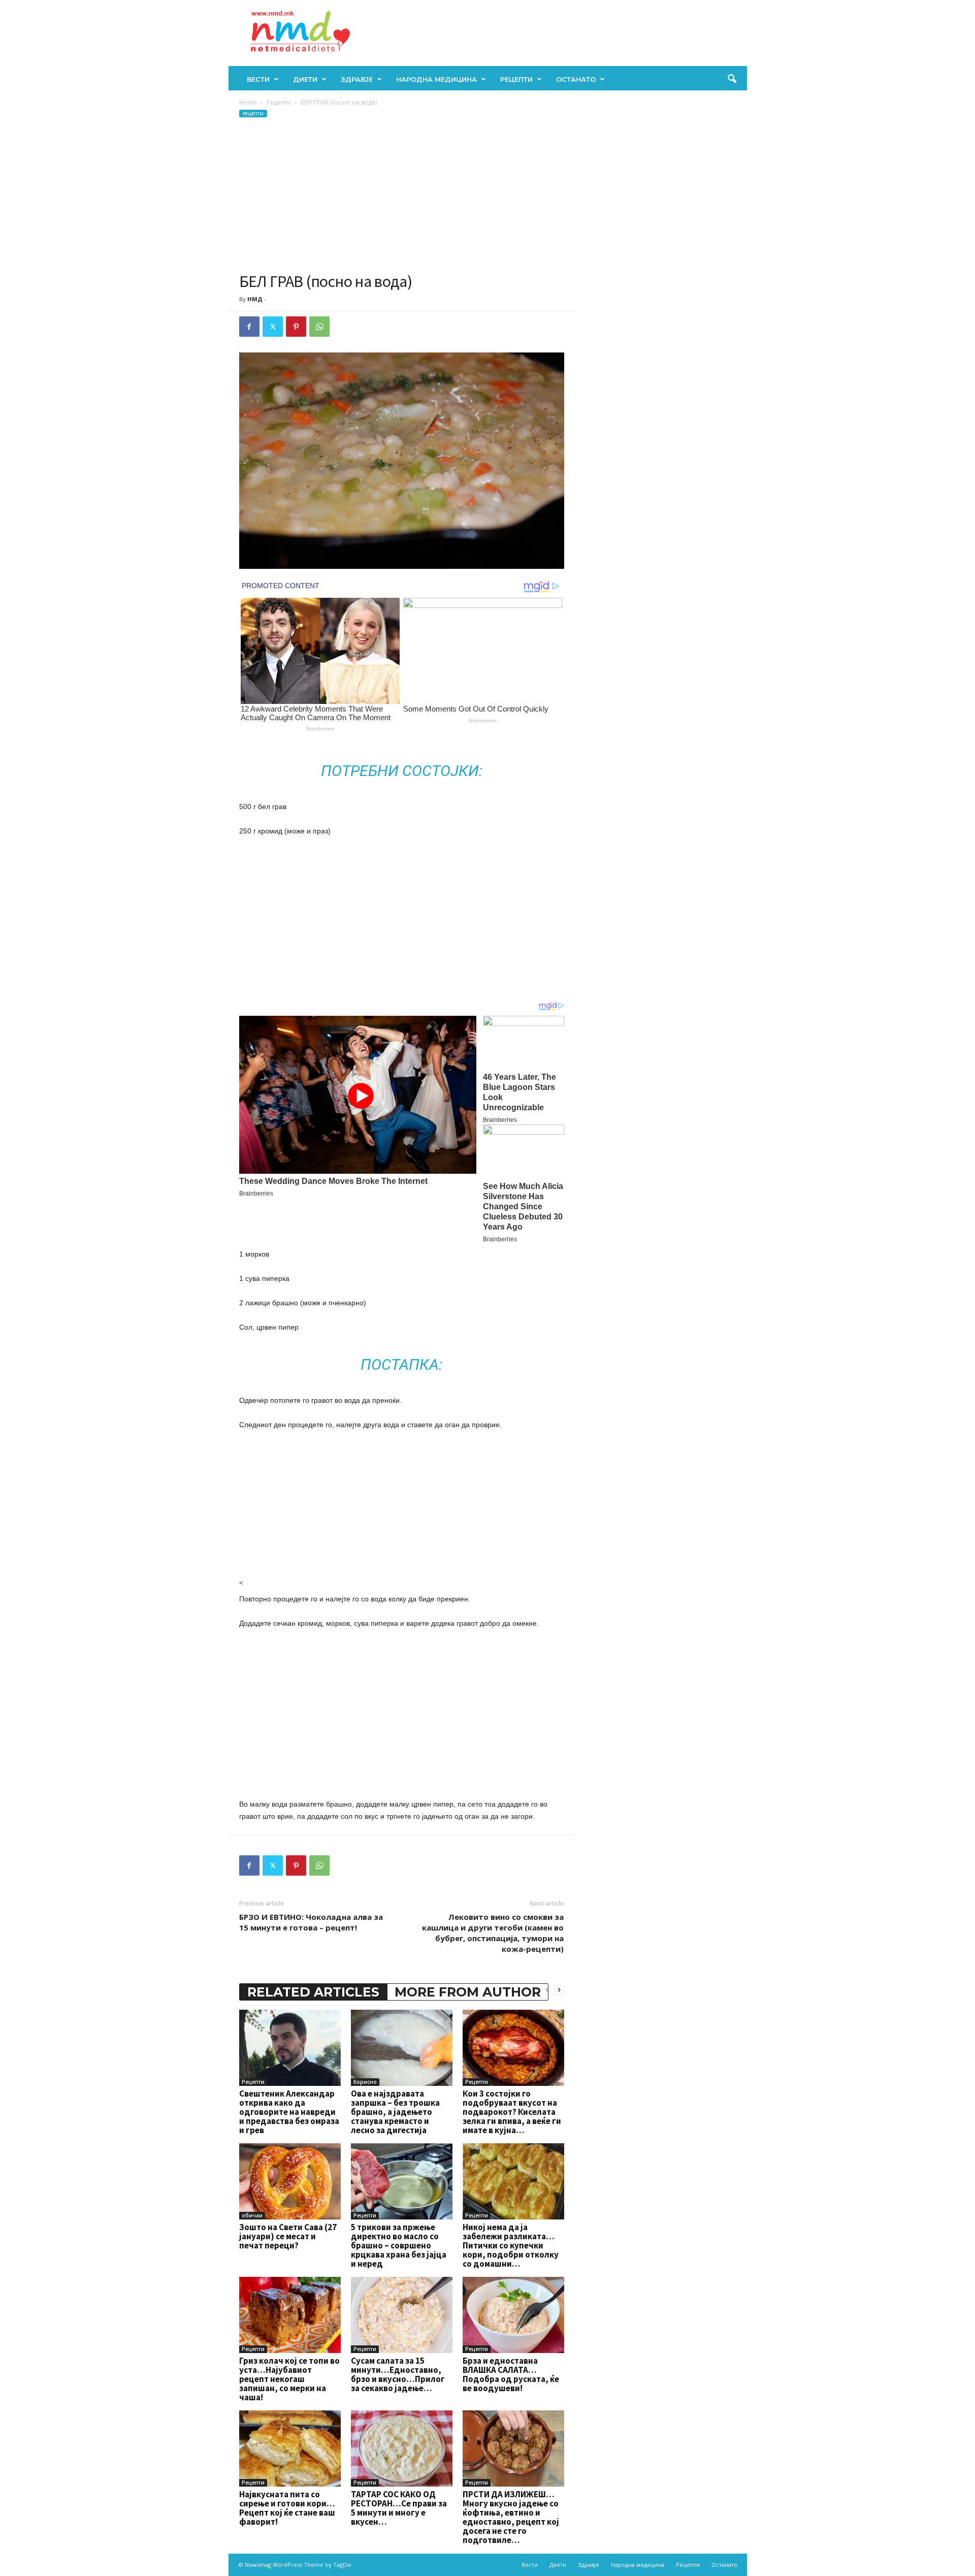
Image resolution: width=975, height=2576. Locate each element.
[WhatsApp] (319, 327)
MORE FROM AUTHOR (468, 1992)
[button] (732, 79)
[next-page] (559, 1990)
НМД (255, 299)
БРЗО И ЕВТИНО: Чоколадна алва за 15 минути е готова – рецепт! (311, 1922)
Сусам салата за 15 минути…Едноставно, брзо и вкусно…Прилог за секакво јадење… (398, 2374)
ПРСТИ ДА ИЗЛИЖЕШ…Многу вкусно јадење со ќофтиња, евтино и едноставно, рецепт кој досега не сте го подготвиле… (511, 2517)
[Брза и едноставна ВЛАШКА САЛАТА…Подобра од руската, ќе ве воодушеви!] (513, 2315)
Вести (258, 79)
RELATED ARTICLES (313, 1992)
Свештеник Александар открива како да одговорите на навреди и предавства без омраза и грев (289, 2112)
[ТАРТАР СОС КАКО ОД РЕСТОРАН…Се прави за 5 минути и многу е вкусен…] (402, 2449)
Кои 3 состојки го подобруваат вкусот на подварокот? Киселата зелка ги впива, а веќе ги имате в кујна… (512, 2112)
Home (248, 102)
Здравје (357, 79)
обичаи (252, 2215)
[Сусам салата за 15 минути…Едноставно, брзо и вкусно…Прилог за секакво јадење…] (402, 2315)
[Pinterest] (296, 327)
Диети (305, 79)
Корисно (365, 2082)
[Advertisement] (402, 195)
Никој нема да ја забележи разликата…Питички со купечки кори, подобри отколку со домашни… (511, 2245)
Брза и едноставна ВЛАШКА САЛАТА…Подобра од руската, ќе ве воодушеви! (511, 2374)
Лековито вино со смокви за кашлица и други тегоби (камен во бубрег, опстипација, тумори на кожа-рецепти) (493, 1933)
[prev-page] (547, 1990)
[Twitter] (273, 327)
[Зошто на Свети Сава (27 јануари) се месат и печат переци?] (290, 2181)
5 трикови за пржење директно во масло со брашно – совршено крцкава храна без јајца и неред (399, 2245)
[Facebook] (249, 327)
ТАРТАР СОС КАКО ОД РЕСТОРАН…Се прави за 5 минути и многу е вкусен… (399, 2508)
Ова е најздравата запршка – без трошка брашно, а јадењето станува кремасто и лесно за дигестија (395, 2112)
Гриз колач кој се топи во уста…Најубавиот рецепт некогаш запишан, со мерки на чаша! (289, 2379)
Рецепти (516, 79)
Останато (576, 79)
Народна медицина (436, 79)
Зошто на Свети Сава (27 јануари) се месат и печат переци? (288, 2236)
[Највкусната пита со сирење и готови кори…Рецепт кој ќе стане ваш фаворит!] (290, 2449)
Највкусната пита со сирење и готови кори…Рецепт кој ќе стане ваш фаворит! (287, 2508)
